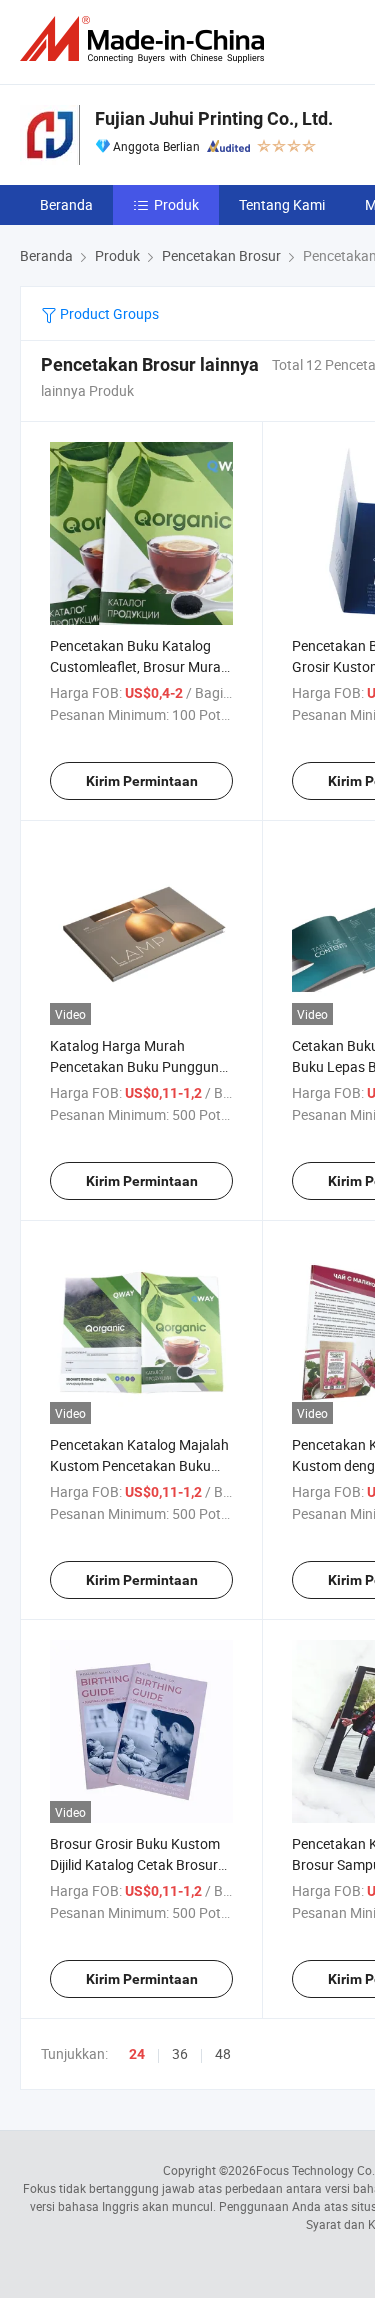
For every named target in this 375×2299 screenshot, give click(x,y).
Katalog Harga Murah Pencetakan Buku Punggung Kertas (138, 1066)
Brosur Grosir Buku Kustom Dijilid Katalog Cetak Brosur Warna (135, 1864)
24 (137, 2054)
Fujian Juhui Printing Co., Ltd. (214, 118)
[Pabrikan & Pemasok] (146, 39)
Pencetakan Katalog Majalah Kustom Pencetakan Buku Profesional (139, 1465)
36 (180, 2053)
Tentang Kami (282, 204)
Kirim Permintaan (142, 781)
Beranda (66, 204)
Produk (176, 204)
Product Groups (108, 313)
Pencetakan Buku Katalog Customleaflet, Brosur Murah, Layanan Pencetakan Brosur (141, 666)
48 (223, 2053)
